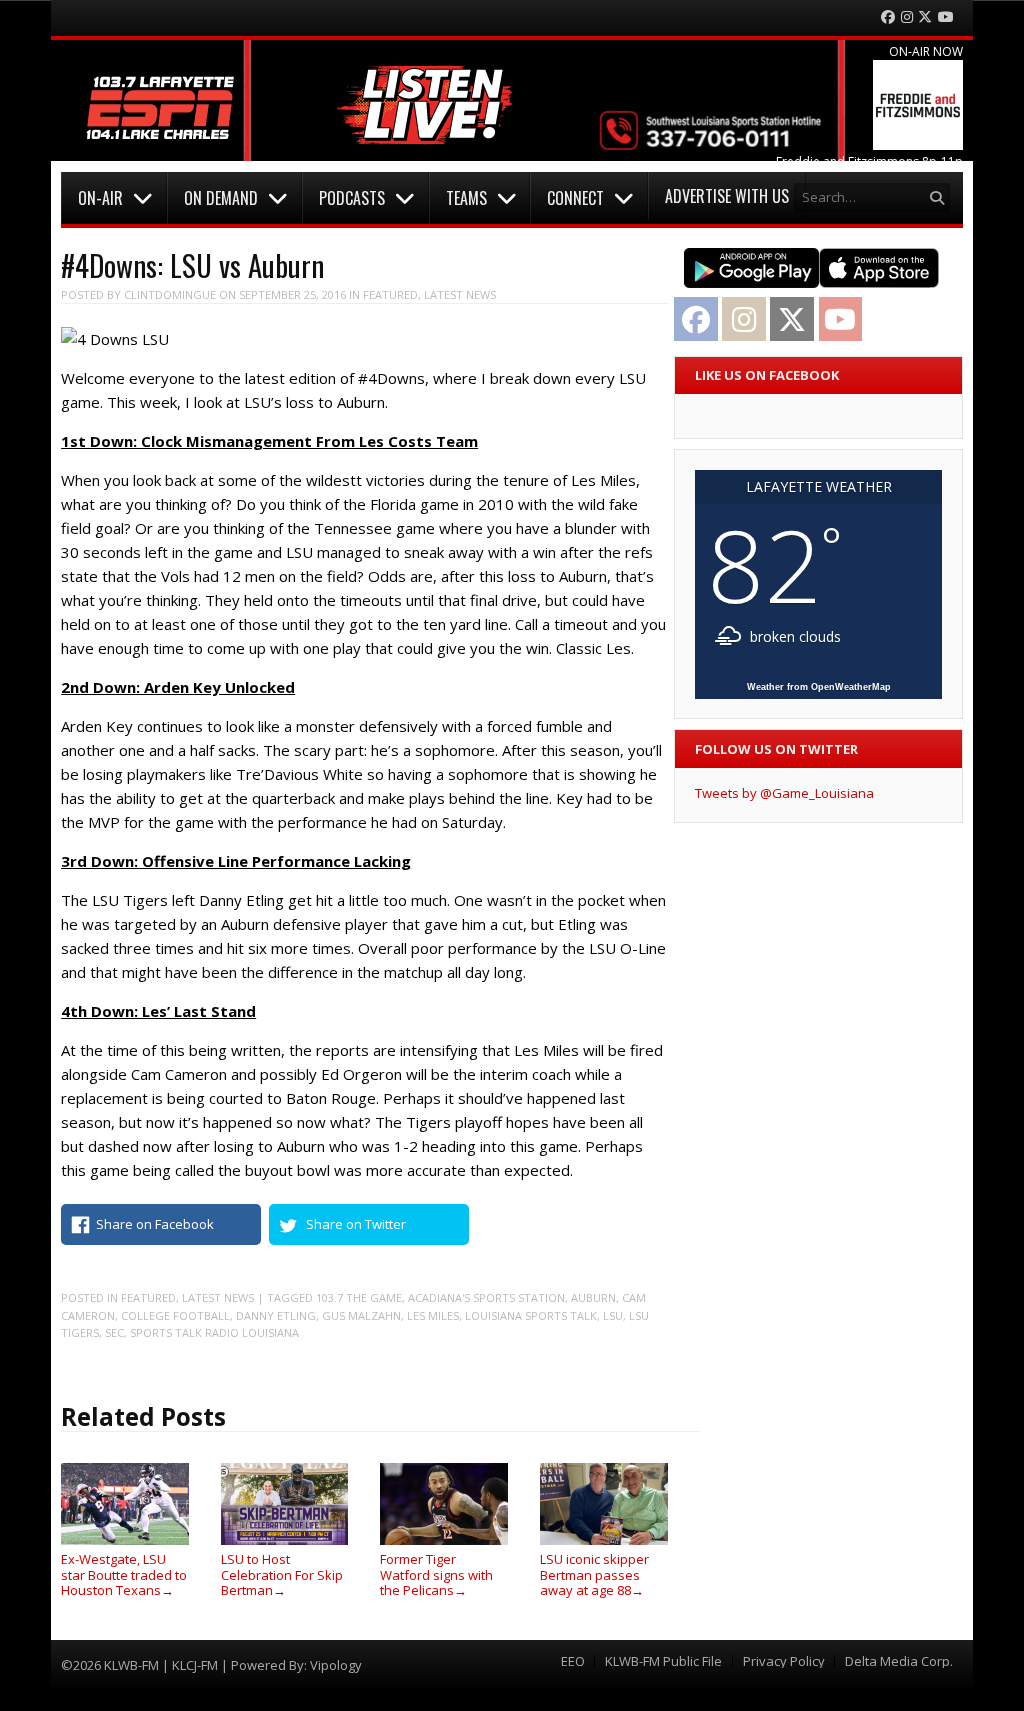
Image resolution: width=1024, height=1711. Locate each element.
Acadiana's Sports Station (486, 1297)
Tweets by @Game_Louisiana (784, 793)
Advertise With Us (727, 196)
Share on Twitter (356, 1224)
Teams (466, 198)
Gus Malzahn (361, 1315)
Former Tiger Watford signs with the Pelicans (436, 1574)
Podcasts (352, 198)
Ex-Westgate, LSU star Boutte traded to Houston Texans (124, 1574)
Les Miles (433, 1315)
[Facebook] (888, 17)
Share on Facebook (155, 1224)
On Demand (221, 198)
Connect (575, 198)
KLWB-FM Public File (663, 1661)
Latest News (460, 294)
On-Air (100, 198)
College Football (175, 1315)
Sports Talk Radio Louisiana (214, 1332)
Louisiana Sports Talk (531, 1315)
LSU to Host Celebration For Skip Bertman (282, 1574)
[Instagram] (907, 17)
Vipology (336, 1665)
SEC (114, 1332)
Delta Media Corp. (899, 1661)
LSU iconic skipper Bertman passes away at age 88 (594, 1574)
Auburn (593, 1297)
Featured (390, 294)
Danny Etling (276, 1315)
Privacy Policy (784, 1661)
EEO (573, 1661)
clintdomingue (170, 294)
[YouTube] (946, 17)
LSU (613, 1315)
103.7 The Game (359, 1297)
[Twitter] (925, 17)
